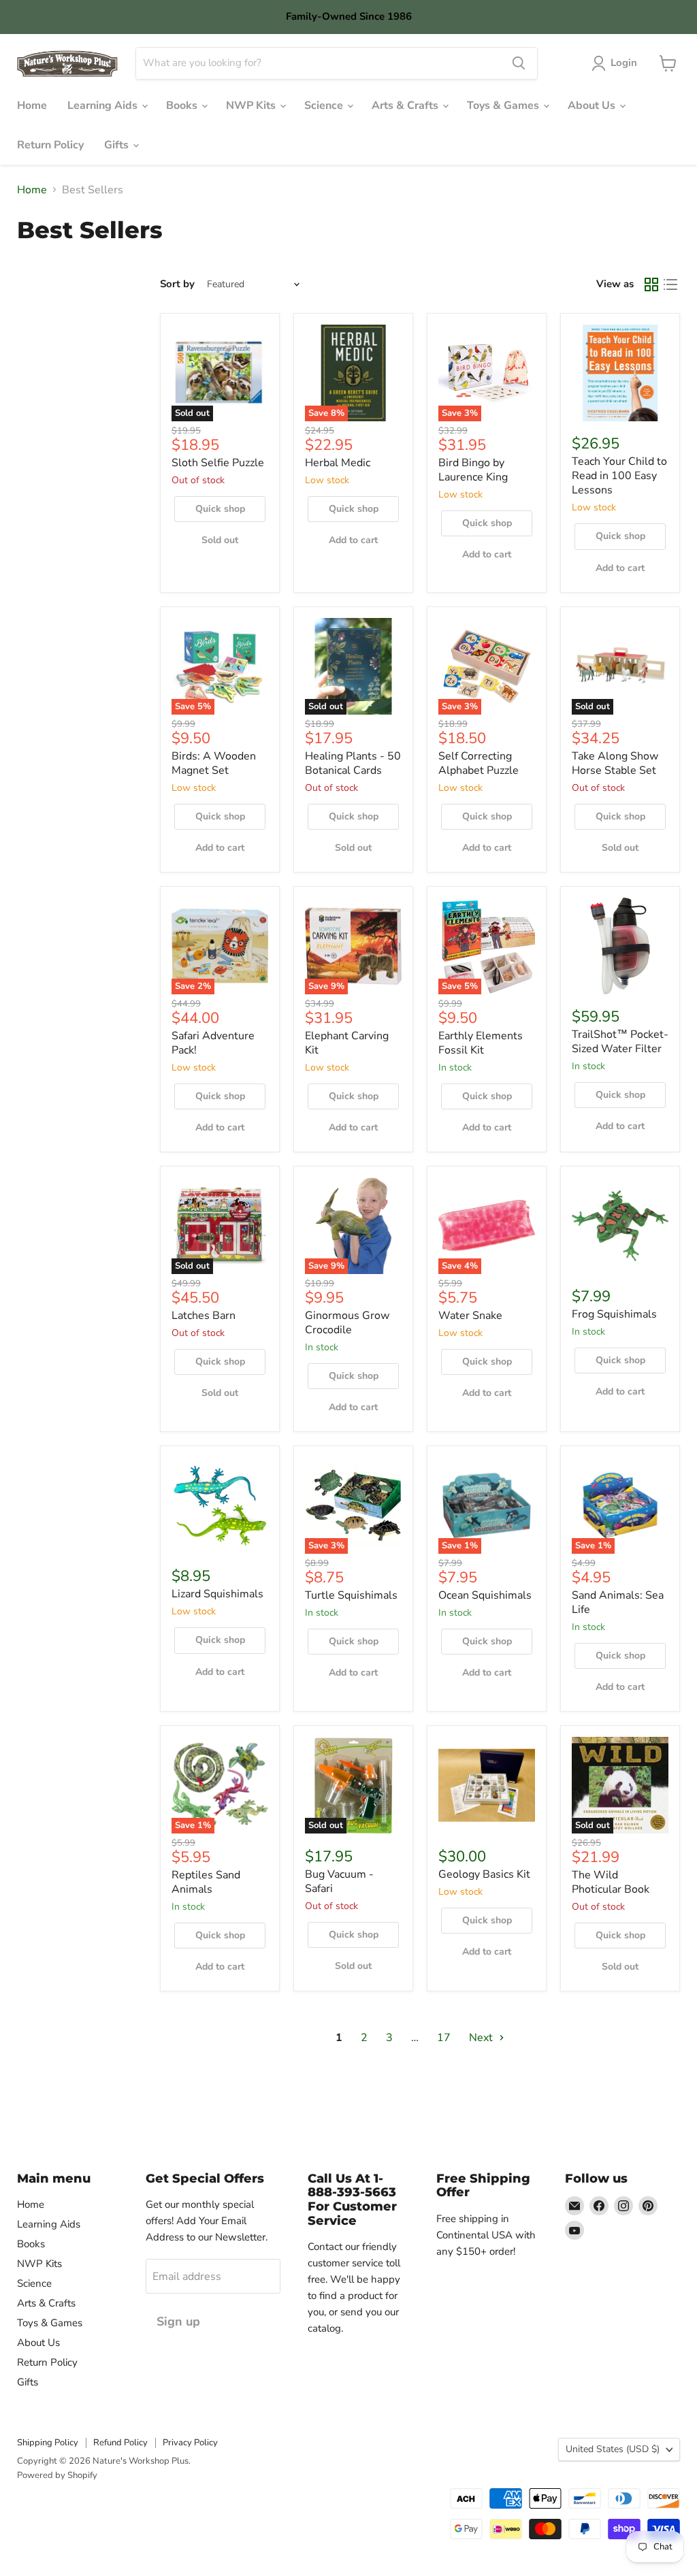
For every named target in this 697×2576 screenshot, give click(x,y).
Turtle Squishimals (351, 1595)
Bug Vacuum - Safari (339, 1881)
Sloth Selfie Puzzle (218, 463)
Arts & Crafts (406, 105)
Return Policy (50, 145)
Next (482, 2038)
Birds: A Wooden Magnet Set (214, 763)
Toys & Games (504, 105)
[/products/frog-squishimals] (620, 1226)
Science (325, 105)
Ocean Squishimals (485, 1595)
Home (32, 105)
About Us (593, 105)
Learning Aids (104, 105)
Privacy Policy (190, 2443)
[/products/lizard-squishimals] (220, 1505)
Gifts (118, 145)
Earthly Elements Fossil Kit (481, 1043)
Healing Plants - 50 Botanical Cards (353, 763)
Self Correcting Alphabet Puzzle (479, 763)
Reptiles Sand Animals (206, 1882)
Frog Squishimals (614, 1314)
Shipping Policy (48, 2443)
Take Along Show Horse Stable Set (615, 763)
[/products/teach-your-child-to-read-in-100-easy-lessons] (620, 373)
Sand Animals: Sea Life (618, 1602)
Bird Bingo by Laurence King (473, 470)
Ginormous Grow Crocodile (347, 1323)
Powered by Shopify (57, 2475)
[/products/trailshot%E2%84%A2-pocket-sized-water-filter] (620, 946)
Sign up (178, 2321)
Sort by (177, 284)
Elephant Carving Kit (347, 1043)
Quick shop (220, 509)
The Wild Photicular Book (611, 1882)
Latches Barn (204, 1316)
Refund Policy (120, 2443)
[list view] (670, 284)
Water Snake (470, 1316)
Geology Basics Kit (484, 1874)
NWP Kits (252, 105)
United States (613, 2449)
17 (444, 2038)
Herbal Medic (338, 463)
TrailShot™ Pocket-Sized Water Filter (620, 1042)
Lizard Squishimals (217, 1594)
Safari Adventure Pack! (213, 1043)
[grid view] (651, 284)
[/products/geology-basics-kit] (487, 1785)
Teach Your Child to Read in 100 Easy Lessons (619, 476)
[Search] (519, 63)
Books (183, 105)
